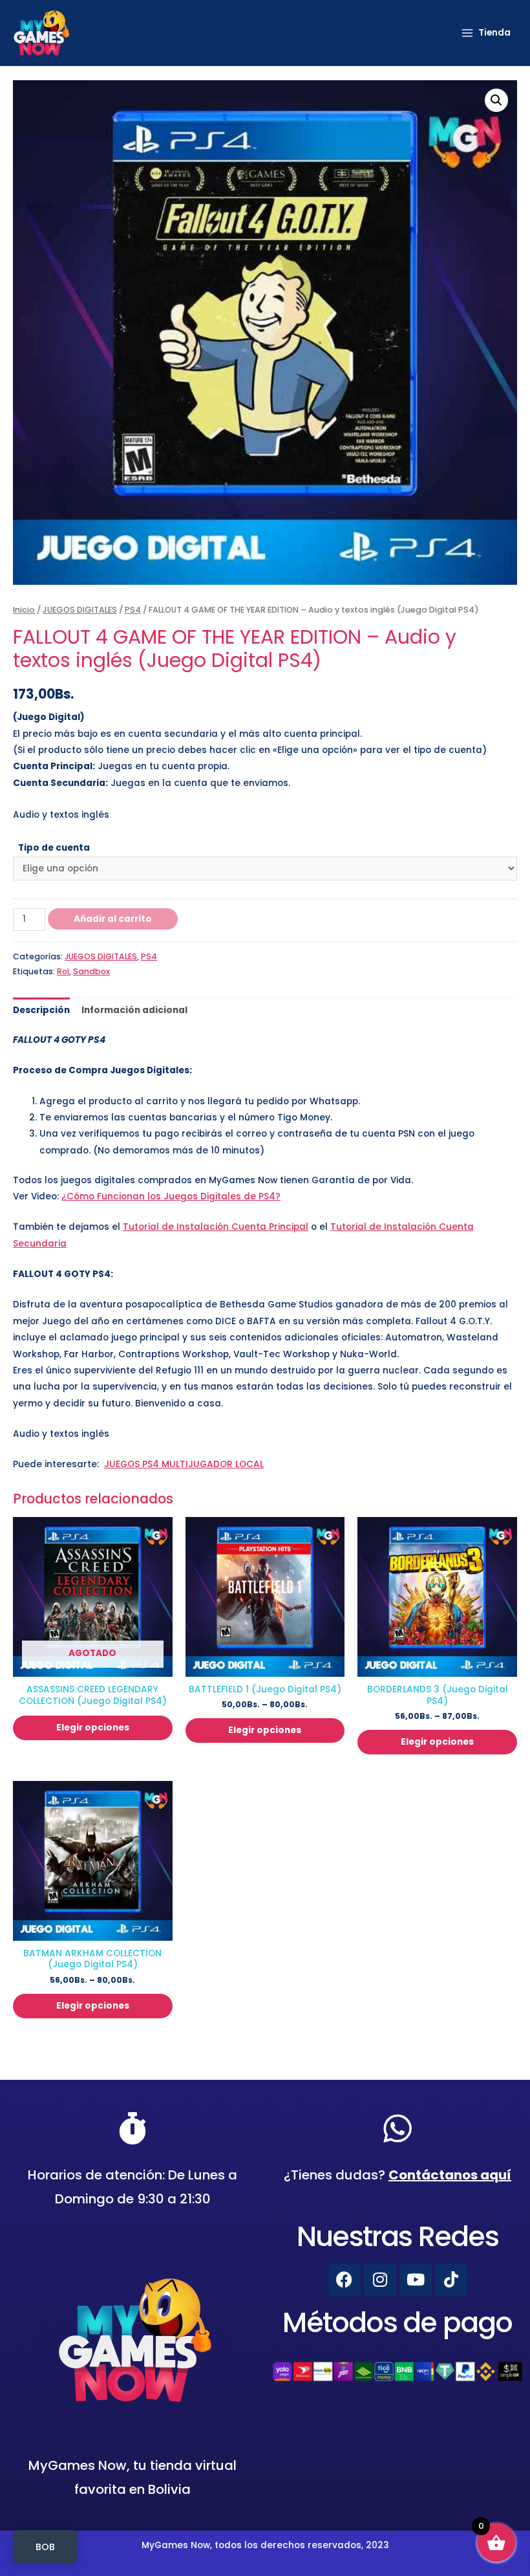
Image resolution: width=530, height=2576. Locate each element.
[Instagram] (380, 2280)
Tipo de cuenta (54, 848)
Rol (63, 971)
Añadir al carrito (113, 919)
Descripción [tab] (41, 1010)
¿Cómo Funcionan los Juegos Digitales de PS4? (171, 1196)
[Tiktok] (451, 2280)
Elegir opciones (93, 1728)
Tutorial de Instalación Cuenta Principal (216, 1227)
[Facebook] (344, 2280)
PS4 (133, 610)
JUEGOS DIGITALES (80, 610)
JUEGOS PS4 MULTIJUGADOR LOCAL (184, 1464)
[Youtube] (416, 2280)
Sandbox (91, 971)
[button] (496, 100)
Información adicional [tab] (134, 1010)
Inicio (24, 610)
